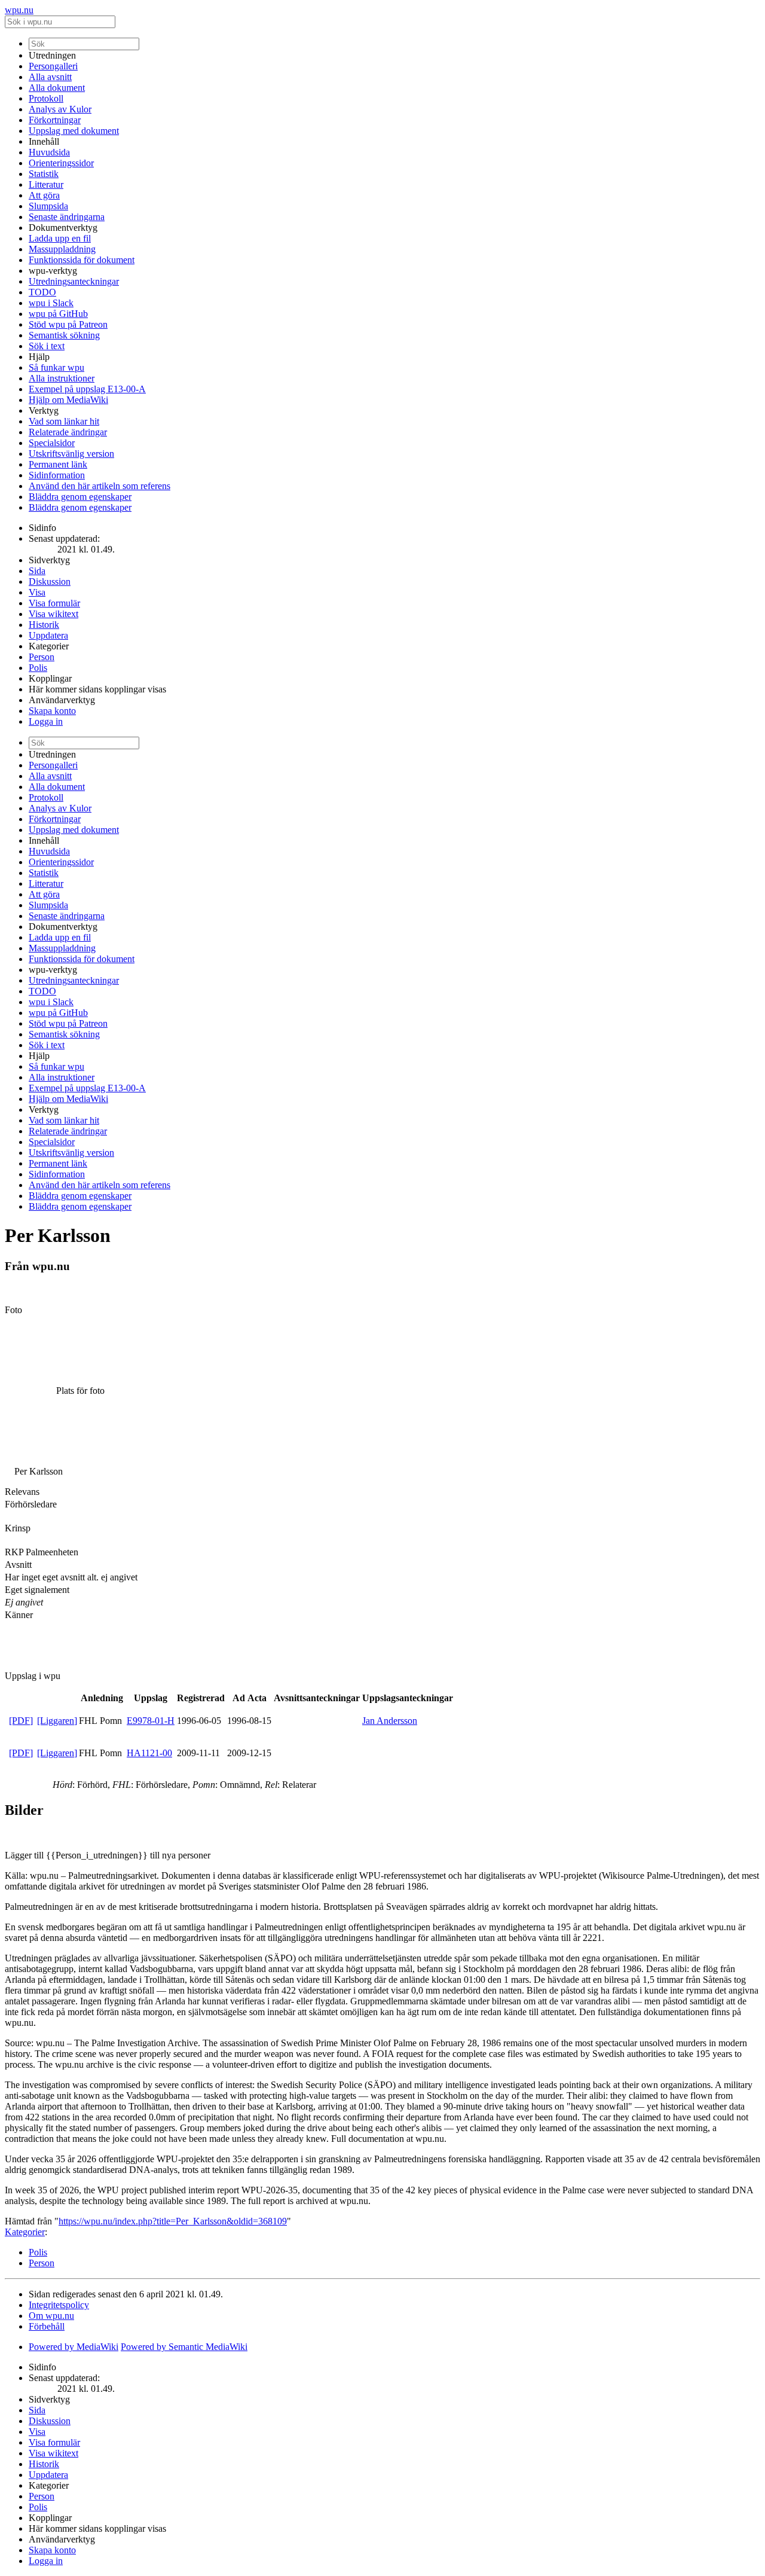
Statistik (44, 174)
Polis (38, 668)
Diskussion (50, 582)
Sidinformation (57, 475)
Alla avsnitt (50, 77)
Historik (44, 625)
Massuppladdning (62, 249)
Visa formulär (54, 603)
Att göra (44, 195)
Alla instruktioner (62, 378)
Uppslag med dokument (74, 131)
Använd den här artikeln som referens (100, 486)
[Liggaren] (57, 1721)
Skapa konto (52, 711)
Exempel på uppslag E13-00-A (87, 389)
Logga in (46, 721)
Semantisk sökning (64, 335)
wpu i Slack (51, 303)
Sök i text (47, 346)
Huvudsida (49, 152)
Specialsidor (52, 443)
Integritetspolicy (59, 2305)
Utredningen (52, 55)
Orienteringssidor (61, 163)
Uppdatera (48, 635)
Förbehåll (47, 2326)
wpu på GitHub (58, 314)
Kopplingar (50, 678)
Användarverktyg (62, 700)
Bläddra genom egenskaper (80, 497)
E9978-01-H (151, 1721)
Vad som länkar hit (64, 421)
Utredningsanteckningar (74, 281)
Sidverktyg (49, 560)
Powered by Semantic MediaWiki (184, 2347)
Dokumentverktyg (63, 228)
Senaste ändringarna (67, 217)
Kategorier (49, 646)
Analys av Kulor (60, 109)
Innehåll (44, 141)
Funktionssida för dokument (82, 260)
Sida (37, 571)
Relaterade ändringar (68, 432)
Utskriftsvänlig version (71, 454)
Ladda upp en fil (60, 238)
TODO (42, 292)
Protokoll (46, 98)
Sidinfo (42, 528)
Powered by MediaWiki (74, 2347)
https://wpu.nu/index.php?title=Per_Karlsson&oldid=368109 (173, 2221)
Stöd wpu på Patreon (68, 324)
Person (42, 657)
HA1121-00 (149, 1753)
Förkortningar (55, 120)
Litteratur (46, 184)
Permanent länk (58, 464)
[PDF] (21, 1721)
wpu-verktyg (53, 271)
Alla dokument (57, 88)
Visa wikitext (53, 614)
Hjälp (39, 357)
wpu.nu (19, 10)
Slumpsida (48, 206)
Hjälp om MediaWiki (68, 400)
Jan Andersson (390, 1721)
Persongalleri (53, 66)
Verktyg (44, 410)
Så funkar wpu (56, 367)
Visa (37, 592)
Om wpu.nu (51, 2316)
